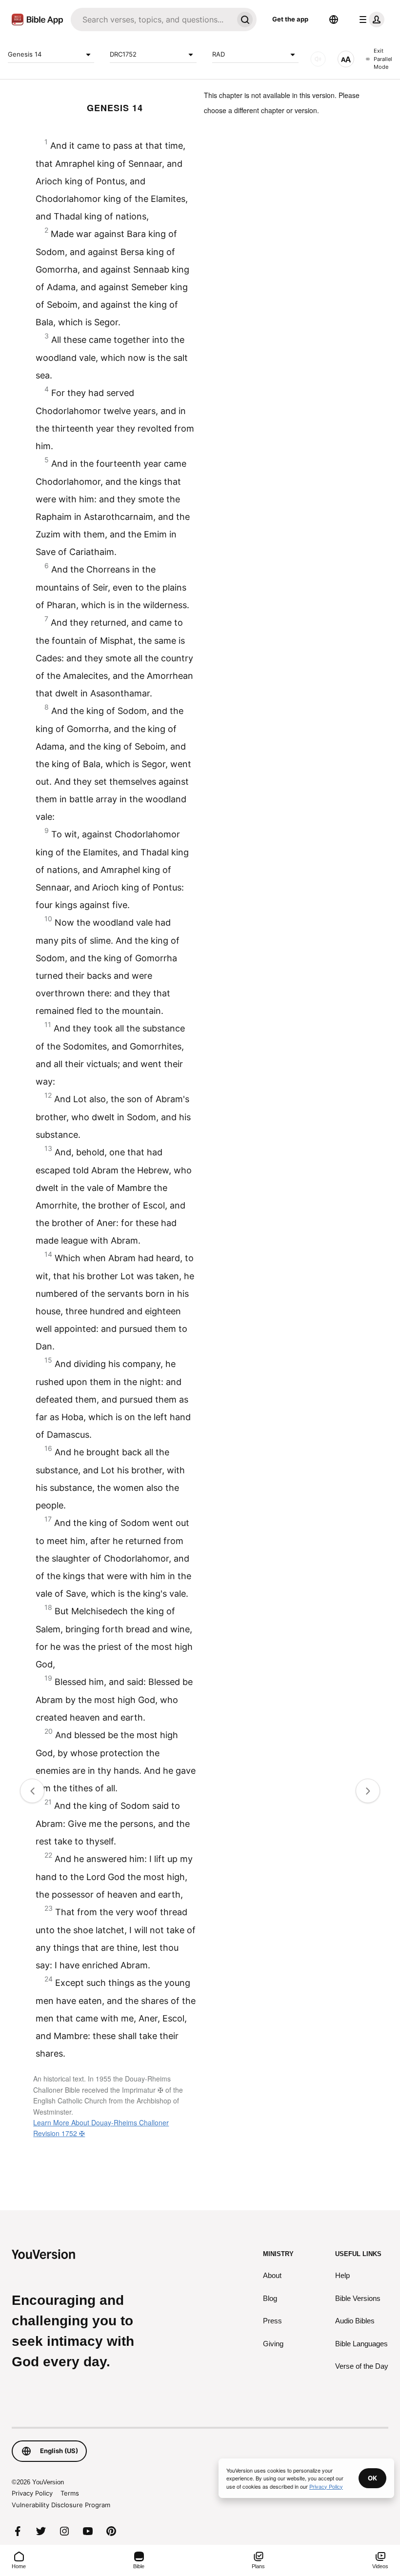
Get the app (290, 19)
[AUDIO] (318, 59)
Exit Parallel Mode (383, 59)
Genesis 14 (25, 54)
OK (372, 2478)
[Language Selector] (334, 20)
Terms (70, 2493)
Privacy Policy (32, 2493)
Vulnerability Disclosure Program (61, 2505)
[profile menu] (370, 20)
